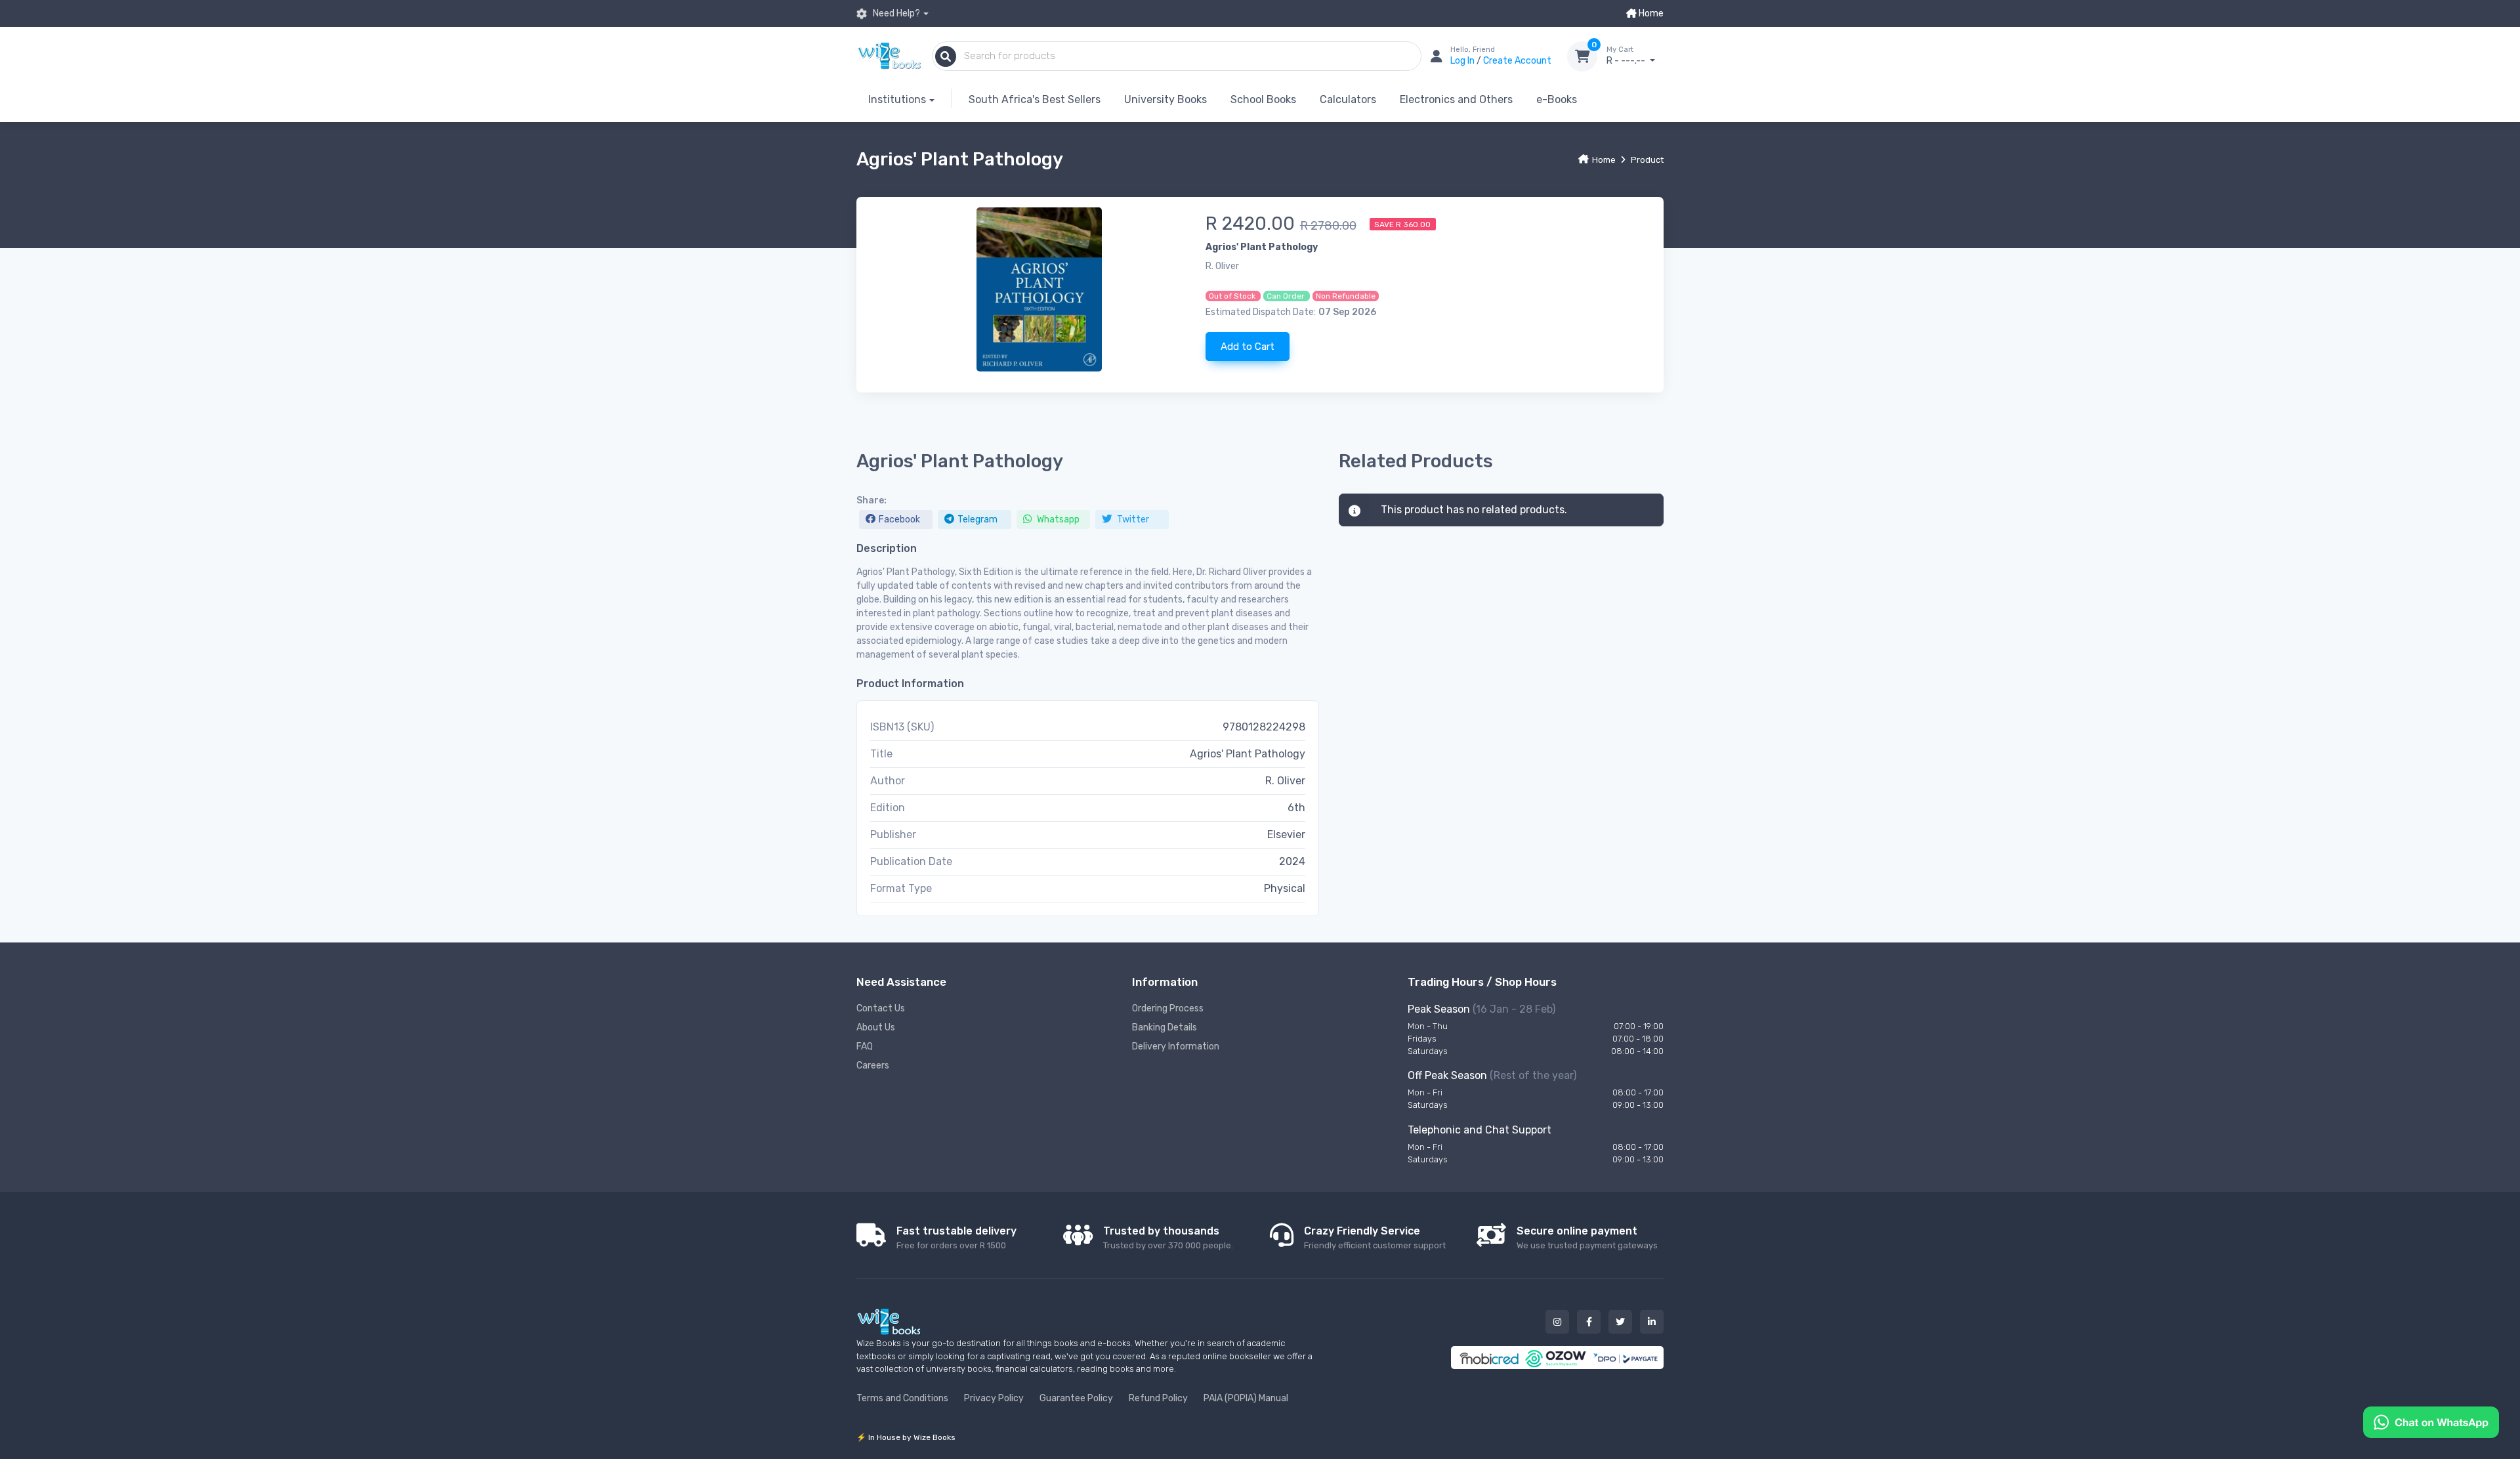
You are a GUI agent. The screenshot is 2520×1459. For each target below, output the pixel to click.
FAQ (865, 1047)
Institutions (897, 99)
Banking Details (1165, 1027)
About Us (876, 1027)
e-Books (1557, 99)
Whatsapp (1057, 519)
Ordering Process (1168, 1008)
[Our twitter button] (1620, 1322)
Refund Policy (1158, 1398)
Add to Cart (1248, 347)
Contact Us (881, 1008)
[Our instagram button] (1557, 1322)
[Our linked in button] (1652, 1322)
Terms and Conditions (902, 1398)
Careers (873, 1066)
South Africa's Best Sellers (1035, 99)
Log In (1463, 61)
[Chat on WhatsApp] (2431, 1421)
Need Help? (895, 13)
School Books (1263, 99)
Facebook (899, 519)
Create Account (1517, 61)
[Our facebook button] (1589, 1322)
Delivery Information (1176, 1047)
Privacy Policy (994, 1398)
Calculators (1348, 99)
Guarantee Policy (1076, 1398)
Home (1650, 13)
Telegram (977, 519)
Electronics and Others (1456, 99)
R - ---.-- (1627, 56)
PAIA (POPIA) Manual (1246, 1398)
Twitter (1132, 519)
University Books (1165, 99)
